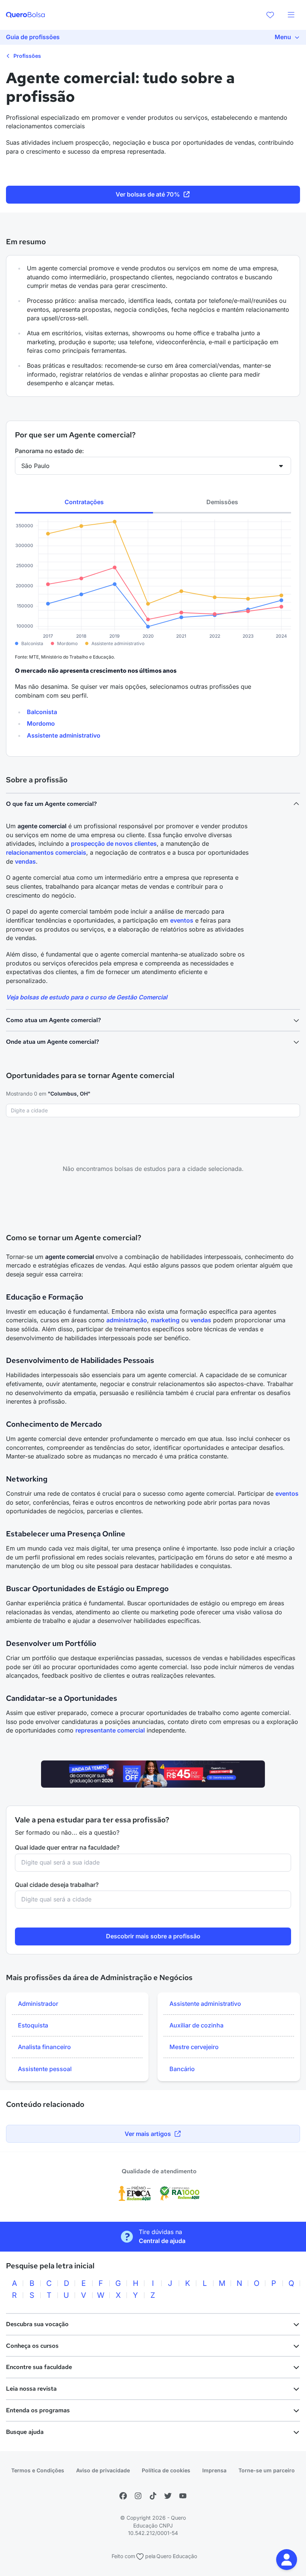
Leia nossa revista (31, 2389)
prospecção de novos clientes (114, 844)
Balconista (42, 712)
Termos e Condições (38, 2470)
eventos (182, 920)
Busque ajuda (25, 2432)
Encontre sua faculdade (39, 2367)
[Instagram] (138, 2496)
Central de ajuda (162, 2241)
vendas (25, 861)
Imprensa (214, 2470)
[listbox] (77, 2037)
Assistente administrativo (64, 735)
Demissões (222, 502)
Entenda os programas (38, 2410)
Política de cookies (166, 2470)
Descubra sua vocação (37, 2324)
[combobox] (153, 1110)
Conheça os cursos (32, 2346)
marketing (165, 1320)
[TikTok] (153, 2496)
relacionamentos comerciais (46, 852)
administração (127, 1320)
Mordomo (41, 723)
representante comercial (110, 1730)
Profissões (26, 56)
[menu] (291, 15)
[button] (287, 2560)
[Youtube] (183, 2496)
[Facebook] (123, 2496)
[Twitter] (168, 2496)
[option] (77, 2004)
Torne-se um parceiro (267, 2470)
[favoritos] (270, 15)
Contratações (84, 502)
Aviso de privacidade (103, 2470)
